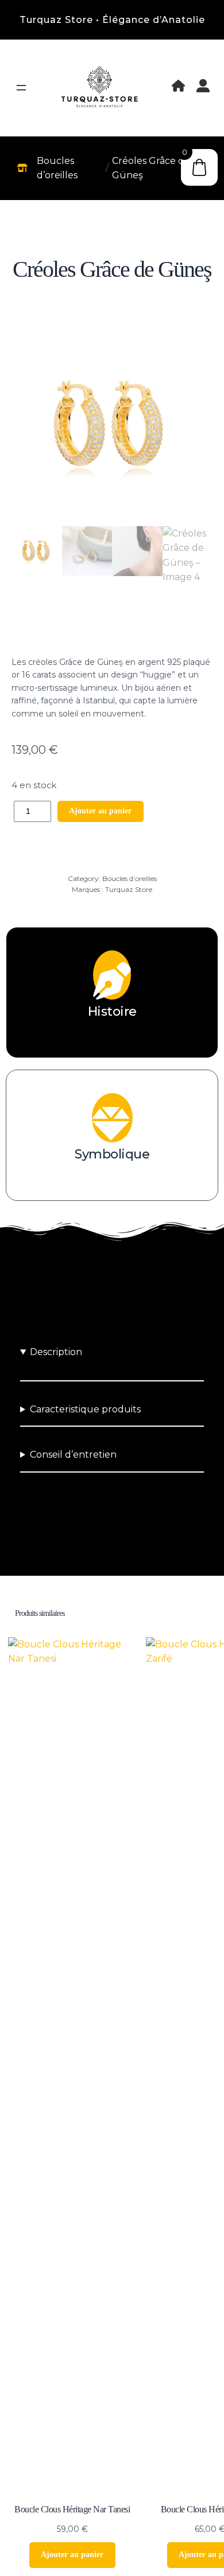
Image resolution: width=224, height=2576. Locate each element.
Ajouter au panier (100, 811)
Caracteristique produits (85, 1409)
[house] (178, 86)
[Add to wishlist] (112, 631)
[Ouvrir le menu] (21, 88)
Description (56, 1352)
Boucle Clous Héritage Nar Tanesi (72, 2509)
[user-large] (203, 86)
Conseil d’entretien (73, 1455)
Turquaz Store (129, 889)
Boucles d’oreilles (130, 878)
